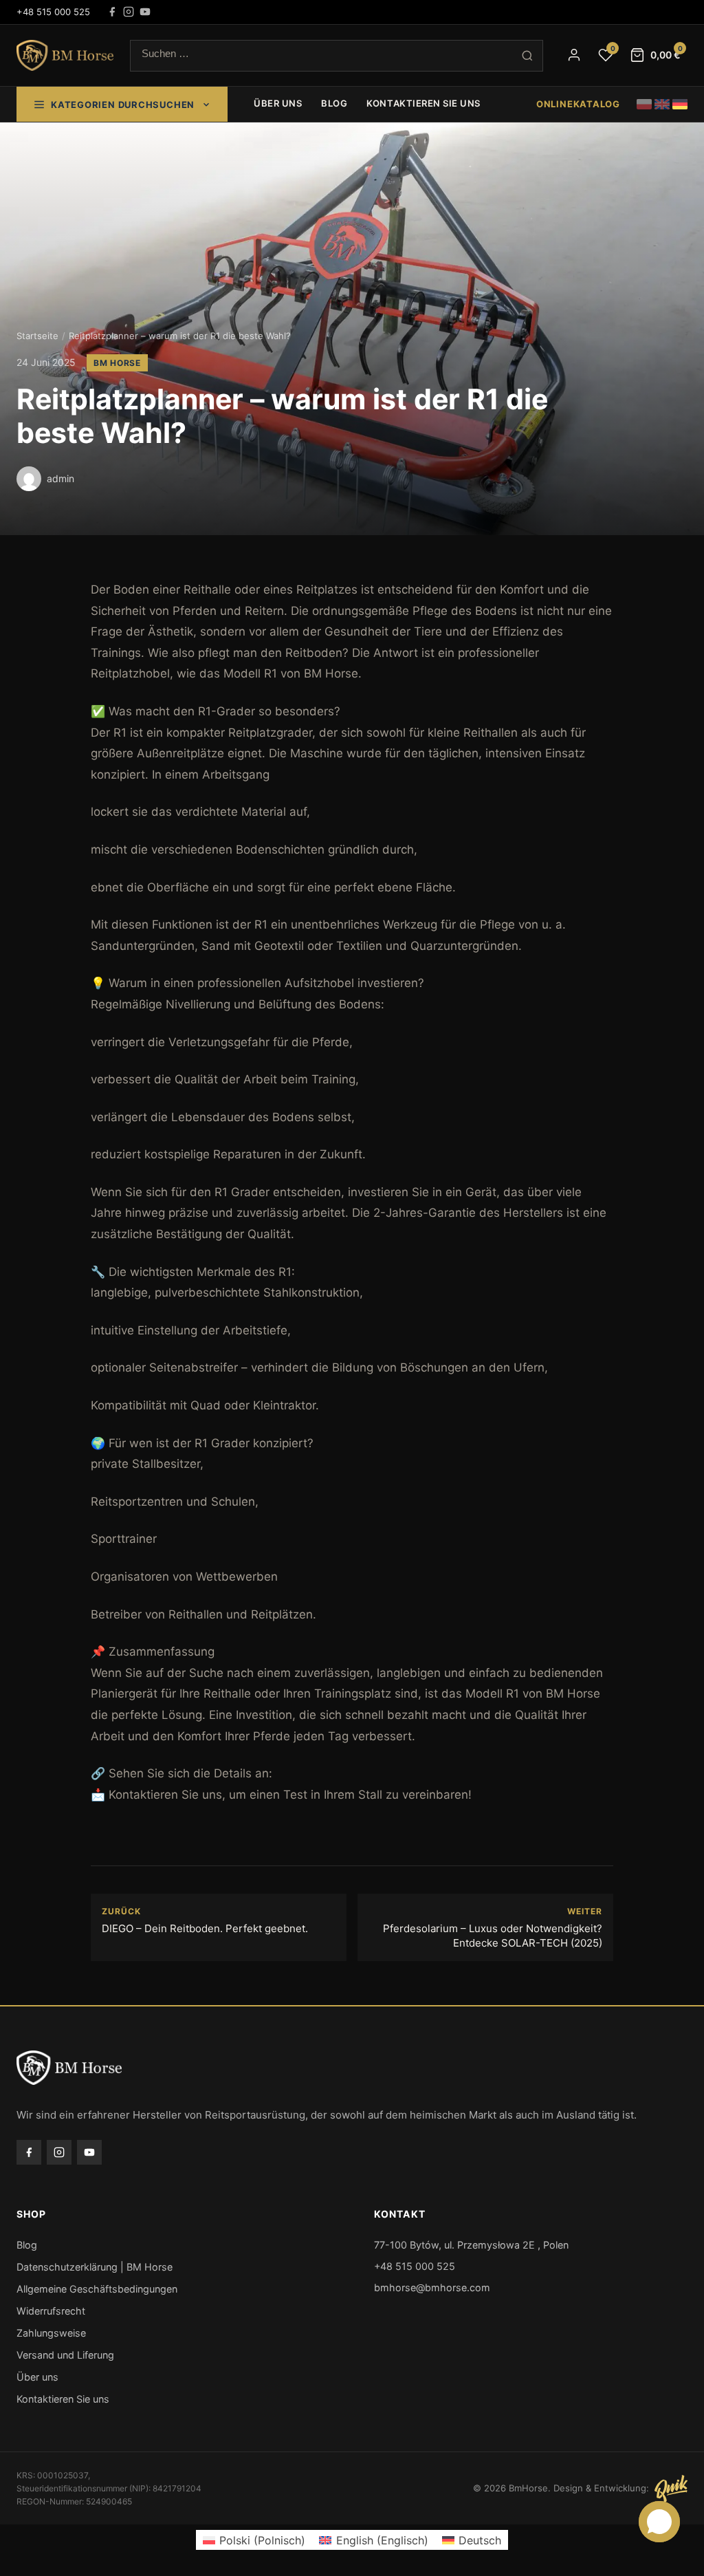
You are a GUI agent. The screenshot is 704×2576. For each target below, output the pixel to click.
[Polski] (644, 104)
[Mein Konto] (574, 55)
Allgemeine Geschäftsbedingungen (97, 2289)
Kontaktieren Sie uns (423, 103)
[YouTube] (145, 12)
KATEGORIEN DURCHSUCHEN (123, 105)
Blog (334, 103)
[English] (662, 104)
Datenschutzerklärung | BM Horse (95, 2267)
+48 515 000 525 (53, 12)
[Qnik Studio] (671, 2489)
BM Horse (117, 363)
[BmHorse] (65, 56)
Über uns (278, 103)
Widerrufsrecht (51, 2311)
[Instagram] (129, 12)
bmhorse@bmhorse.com (432, 2287)
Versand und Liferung (65, 2355)
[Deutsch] (680, 104)
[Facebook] (112, 12)
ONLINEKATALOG (578, 104)
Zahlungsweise (51, 2333)
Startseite (37, 336)
